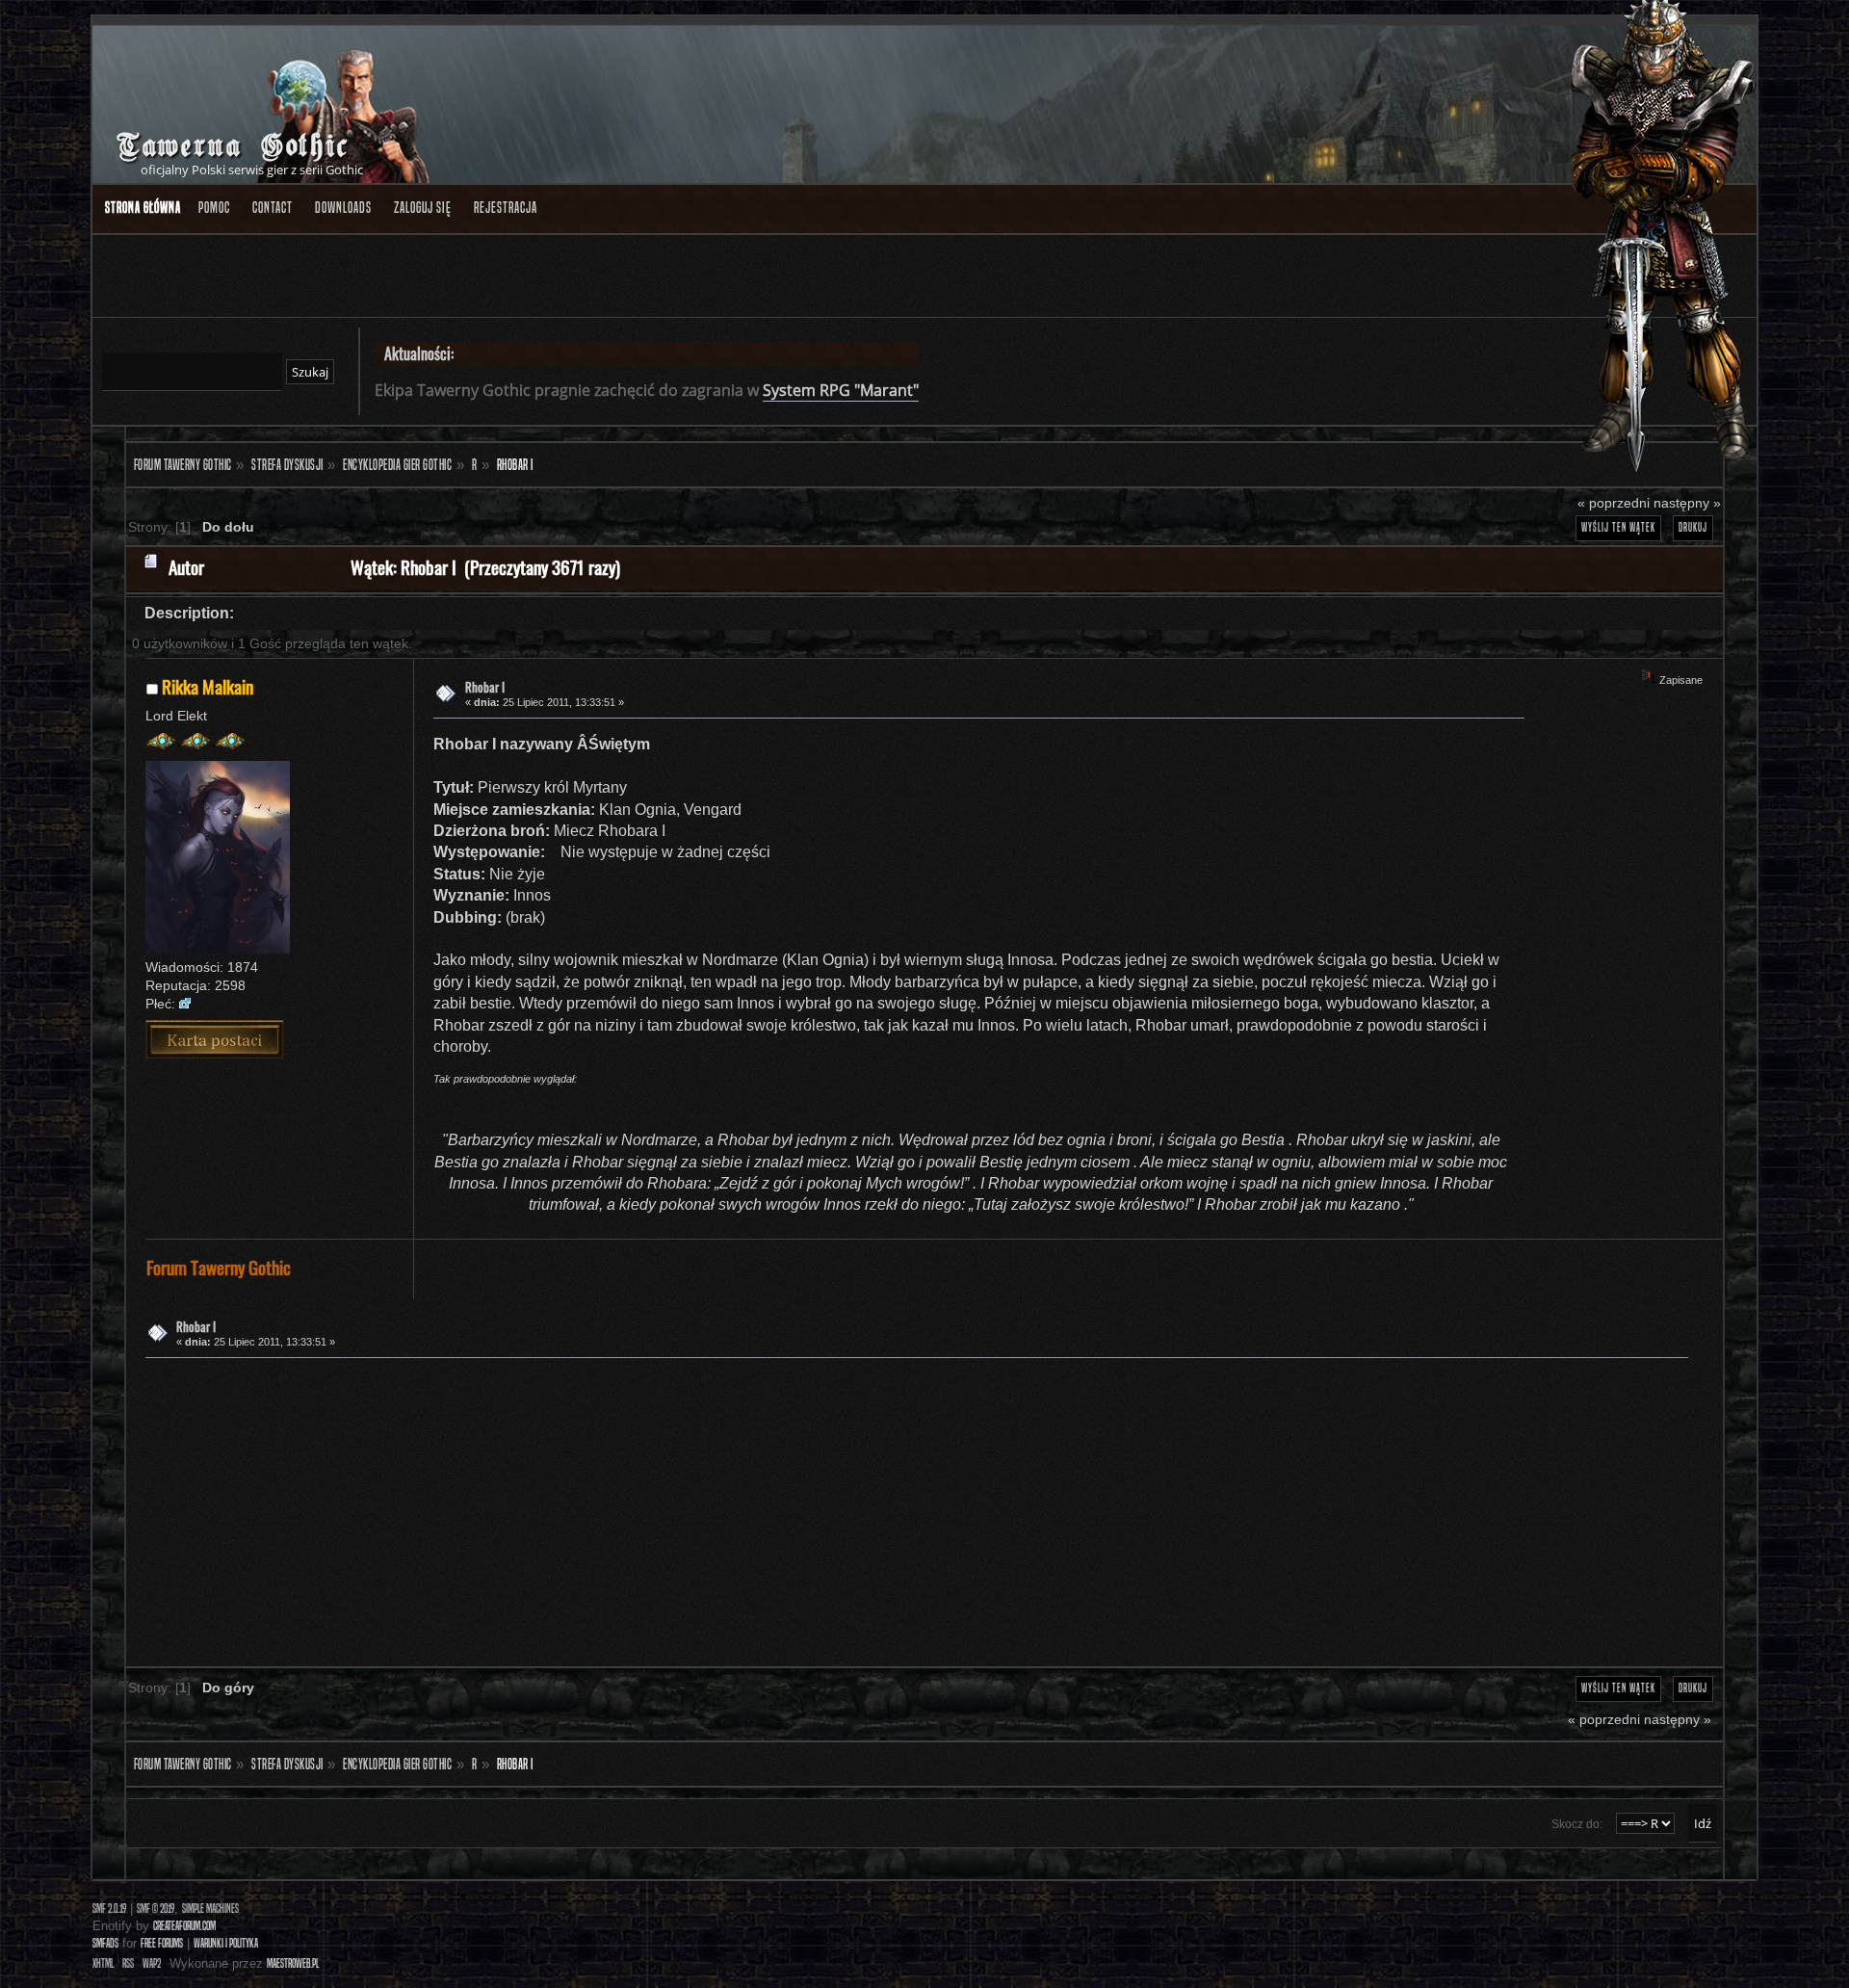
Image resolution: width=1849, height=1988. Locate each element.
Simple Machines (210, 1909)
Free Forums (162, 1943)
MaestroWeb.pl (293, 1963)
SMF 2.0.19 (109, 1909)
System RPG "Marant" (841, 390)
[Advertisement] (723, 1508)
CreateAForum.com (184, 1926)
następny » (1687, 503)
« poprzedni (1614, 503)
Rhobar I (485, 687)
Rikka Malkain (208, 686)
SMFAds (105, 1943)
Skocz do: (1577, 1824)
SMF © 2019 (156, 1909)
